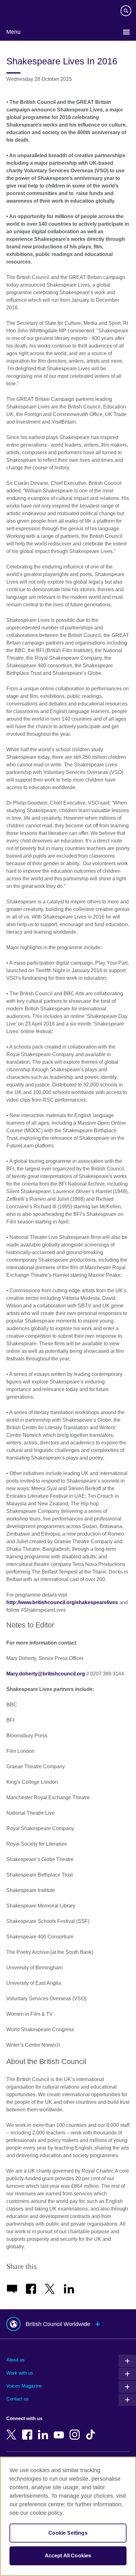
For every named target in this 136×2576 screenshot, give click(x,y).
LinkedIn (44, 2430)
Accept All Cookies (68, 2556)
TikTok (92, 2430)
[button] (68, 2324)
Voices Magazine (24, 2386)
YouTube (60, 2430)
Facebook (28, 2430)
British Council (22, 12)
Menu (13, 32)
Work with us (20, 2373)
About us (15, 2360)
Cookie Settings (68, 2533)
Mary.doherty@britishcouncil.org (46, 1674)
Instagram (76, 2430)
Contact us (18, 2399)
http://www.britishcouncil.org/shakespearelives (62, 1602)
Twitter (13, 2430)
